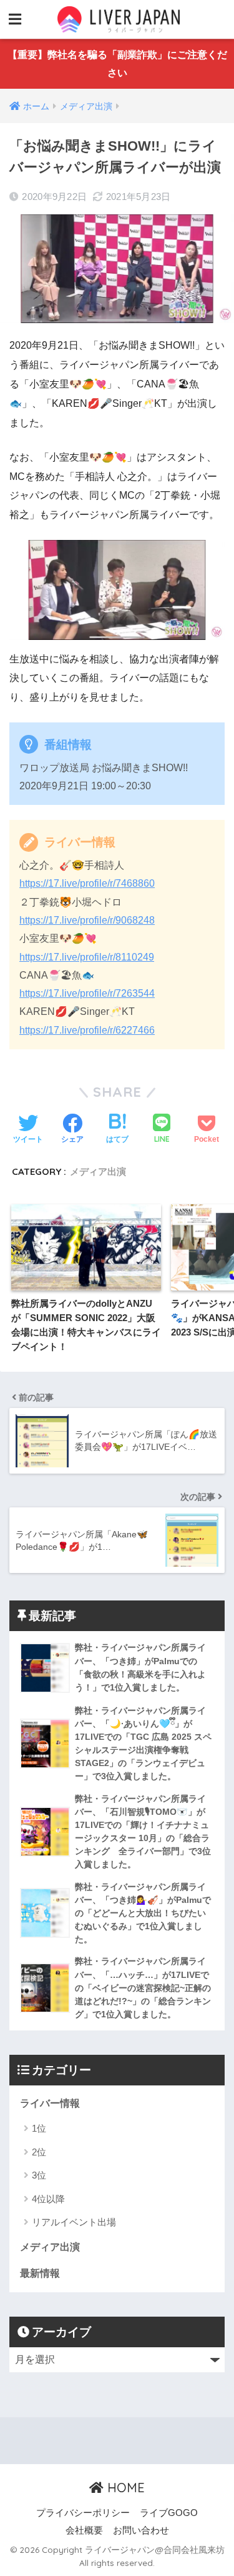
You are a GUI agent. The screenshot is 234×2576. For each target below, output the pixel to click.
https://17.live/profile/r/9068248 (87, 920)
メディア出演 (98, 1171)
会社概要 (84, 2530)
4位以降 (48, 2199)
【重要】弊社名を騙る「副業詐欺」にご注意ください (117, 64)
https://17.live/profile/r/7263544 (87, 993)
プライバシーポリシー (83, 2513)
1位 (39, 2128)
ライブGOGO (169, 2513)
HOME (124, 2488)
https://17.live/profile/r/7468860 (87, 883)
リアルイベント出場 (74, 2222)
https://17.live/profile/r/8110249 (87, 957)
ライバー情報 (50, 2103)
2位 (39, 2152)
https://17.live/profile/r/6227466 (87, 1030)
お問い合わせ (141, 2530)
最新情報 (40, 2273)
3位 (39, 2175)
